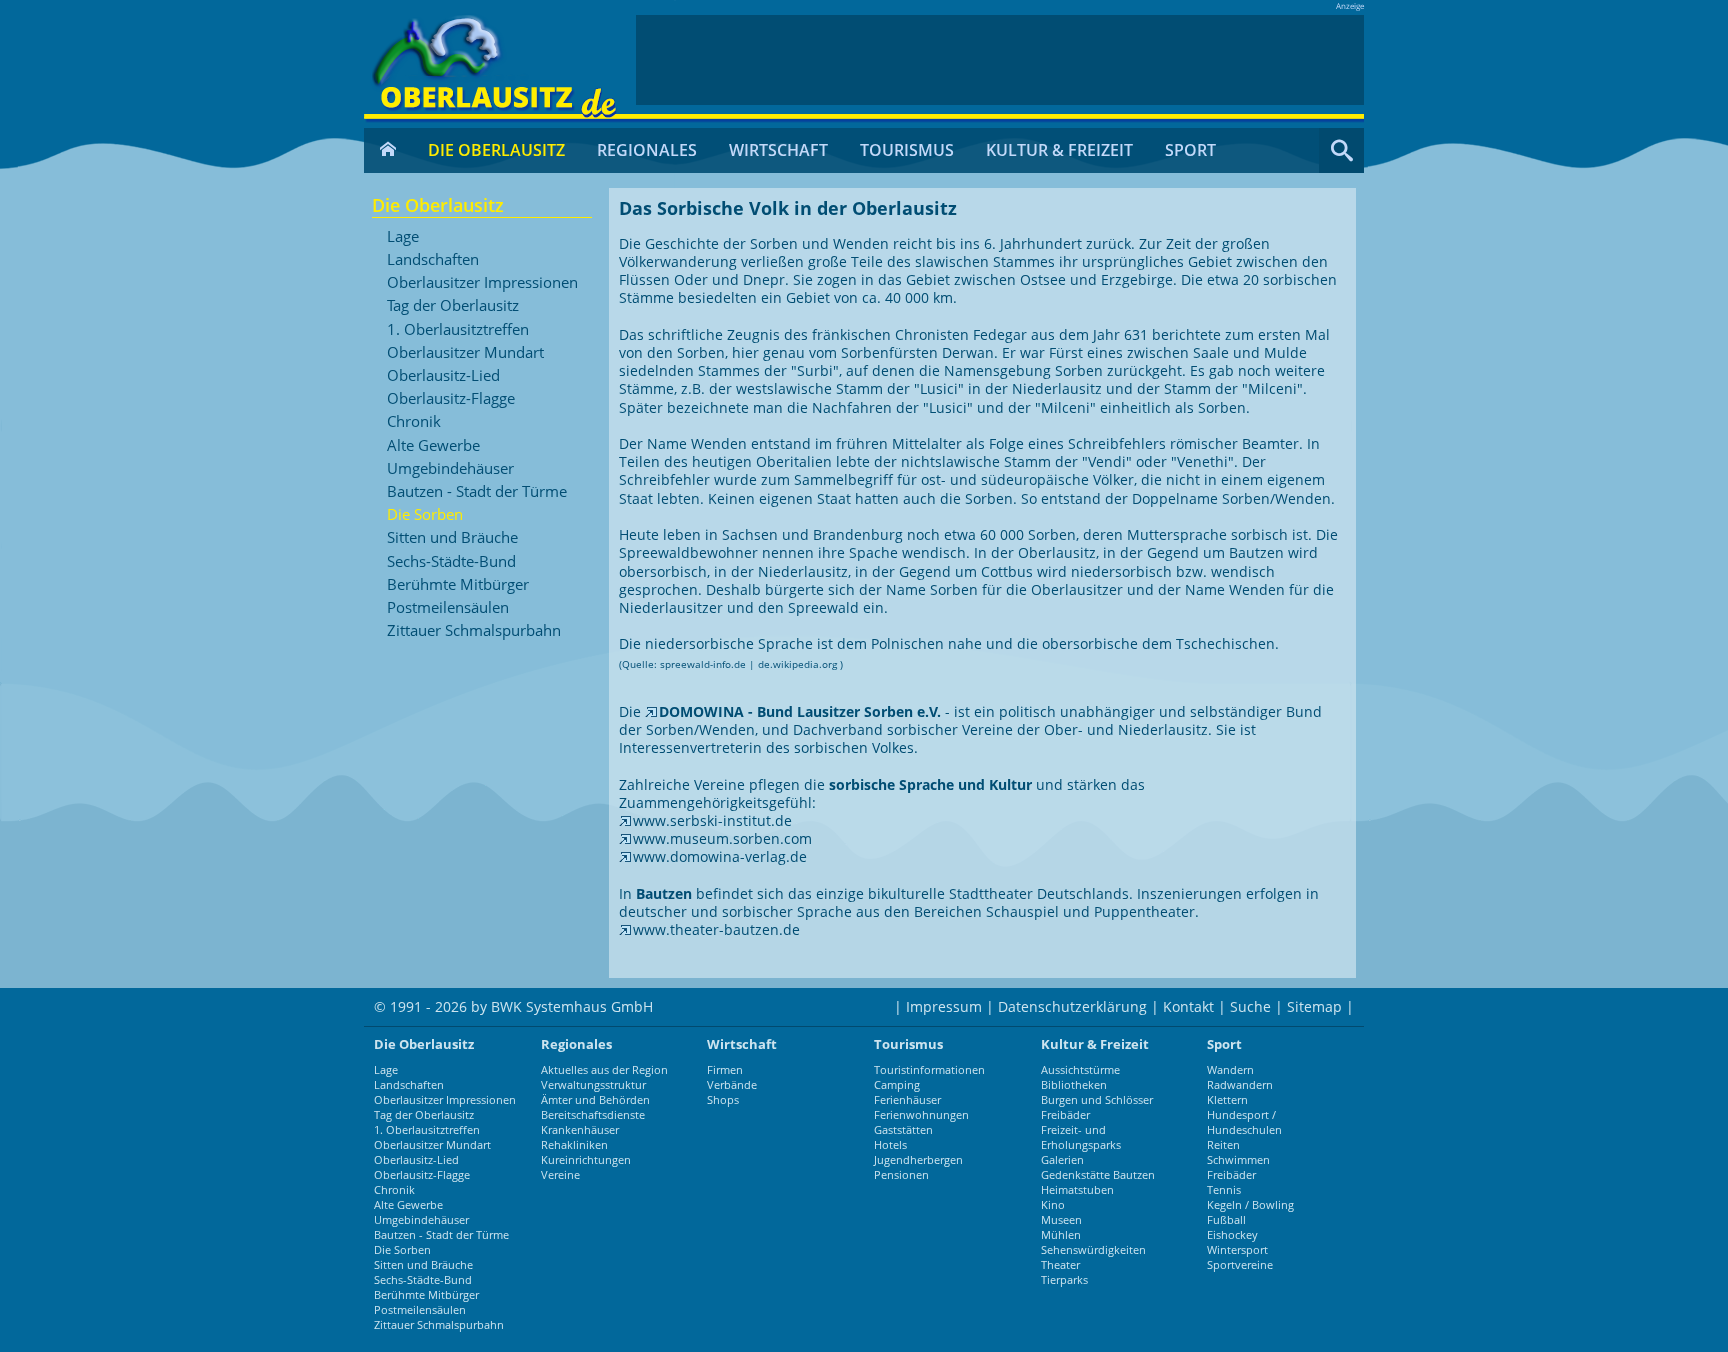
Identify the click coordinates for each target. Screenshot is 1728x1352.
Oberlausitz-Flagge (451, 399)
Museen (1061, 1219)
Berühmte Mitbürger (458, 585)
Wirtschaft (778, 150)
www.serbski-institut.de (712, 820)
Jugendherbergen (918, 1159)
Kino (1053, 1204)
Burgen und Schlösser (1097, 1099)
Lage (403, 237)
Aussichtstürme (1080, 1069)
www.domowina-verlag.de (720, 856)
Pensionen (901, 1174)
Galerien (1062, 1159)
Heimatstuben (1077, 1189)
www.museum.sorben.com (722, 838)
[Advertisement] (1000, 60)
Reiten (1223, 1144)
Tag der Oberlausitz (453, 306)
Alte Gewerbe (433, 446)
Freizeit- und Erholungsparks (1081, 1137)
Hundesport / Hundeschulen (1244, 1122)
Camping (897, 1084)
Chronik (414, 422)
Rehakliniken (574, 1144)
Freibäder (1065, 1114)
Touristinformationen (929, 1069)
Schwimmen (1238, 1159)
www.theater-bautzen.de (716, 929)
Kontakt (1188, 1006)
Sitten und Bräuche (452, 538)
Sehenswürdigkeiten (1093, 1249)
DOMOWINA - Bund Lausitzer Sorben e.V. (802, 711)
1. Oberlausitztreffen (458, 330)
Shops (723, 1099)
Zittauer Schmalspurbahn (474, 631)
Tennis (1224, 1189)
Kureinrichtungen (586, 1159)
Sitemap (1314, 1006)
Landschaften (433, 260)
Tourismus (907, 150)
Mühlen (1061, 1234)
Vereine (560, 1174)
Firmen (725, 1069)
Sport (1190, 150)
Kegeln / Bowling (1250, 1204)
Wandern (1230, 1069)
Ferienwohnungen (921, 1114)
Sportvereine (1240, 1264)
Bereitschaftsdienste (593, 1114)
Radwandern (1240, 1084)
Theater (1060, 1264)
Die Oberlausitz (496, 150)
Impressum (944, 1006)
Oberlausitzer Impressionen (482, 283)
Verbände (732, 1084)
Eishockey (1232, 1234)
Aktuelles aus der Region (604, 1069)
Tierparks (1064, 1279)
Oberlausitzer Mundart (465, 353)
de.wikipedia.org (797, 664)
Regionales (647, 150)
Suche (1250, 1006)
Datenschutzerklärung (1072, 1006)
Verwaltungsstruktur (593, 1084)
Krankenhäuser (580, 1129)
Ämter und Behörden (595, 1099)
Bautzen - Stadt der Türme (477, 492)
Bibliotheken (1074, 1084)
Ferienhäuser (907, 1099)
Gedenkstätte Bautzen (1098, 1174)
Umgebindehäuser (450, 469)
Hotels (890, 1144)
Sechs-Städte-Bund (451, 562)
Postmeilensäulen (448, 608)
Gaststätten (903, 1129)
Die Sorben (425, 515)
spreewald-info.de (703, 664)
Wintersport (1237, 1249)
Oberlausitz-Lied (443, 376)
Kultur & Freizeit (1059, 150)
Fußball (1226, 1219)
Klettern (1227, 1099)
